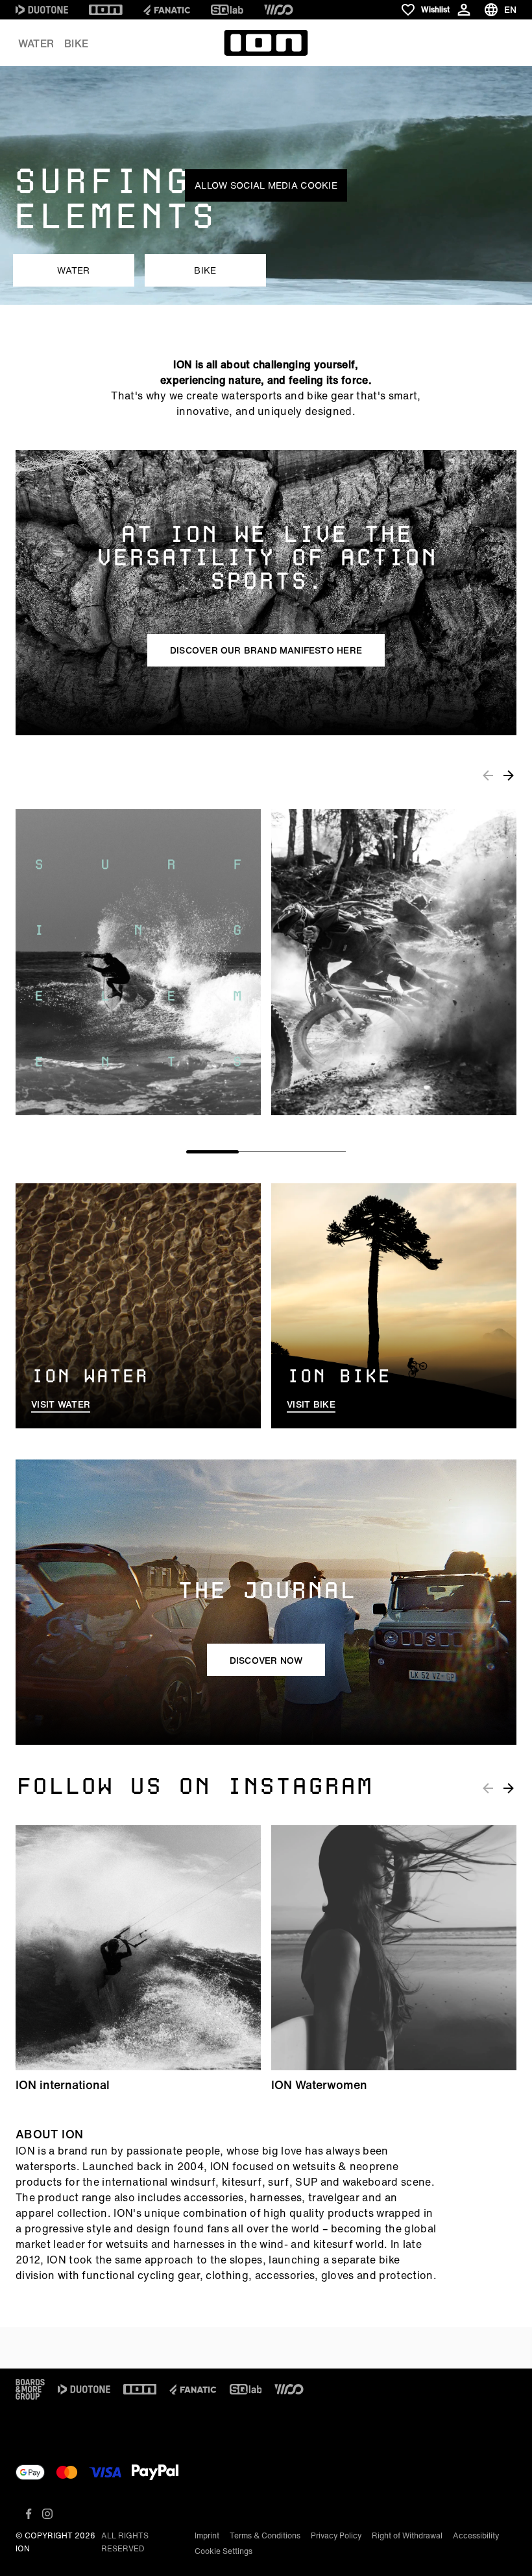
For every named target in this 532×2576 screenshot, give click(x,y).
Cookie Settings (224, 2551)
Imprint (207, 2535)
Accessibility (476, 2535)
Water (36, 43)
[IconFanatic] (167, 10)
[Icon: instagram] (47, 2514)
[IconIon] (106, 10)
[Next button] (509, 775)
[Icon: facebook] (29, 2514)
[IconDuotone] (42, 10)
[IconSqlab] (227, 10)
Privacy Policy (336, 2535)
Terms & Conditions (265, 2535)
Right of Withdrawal (407, 2535)
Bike (76, 43)
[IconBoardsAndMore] (30, 2389)
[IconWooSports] (279, 10)
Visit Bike (311, 1404)
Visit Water (61, 1404)
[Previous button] (488, 775)
